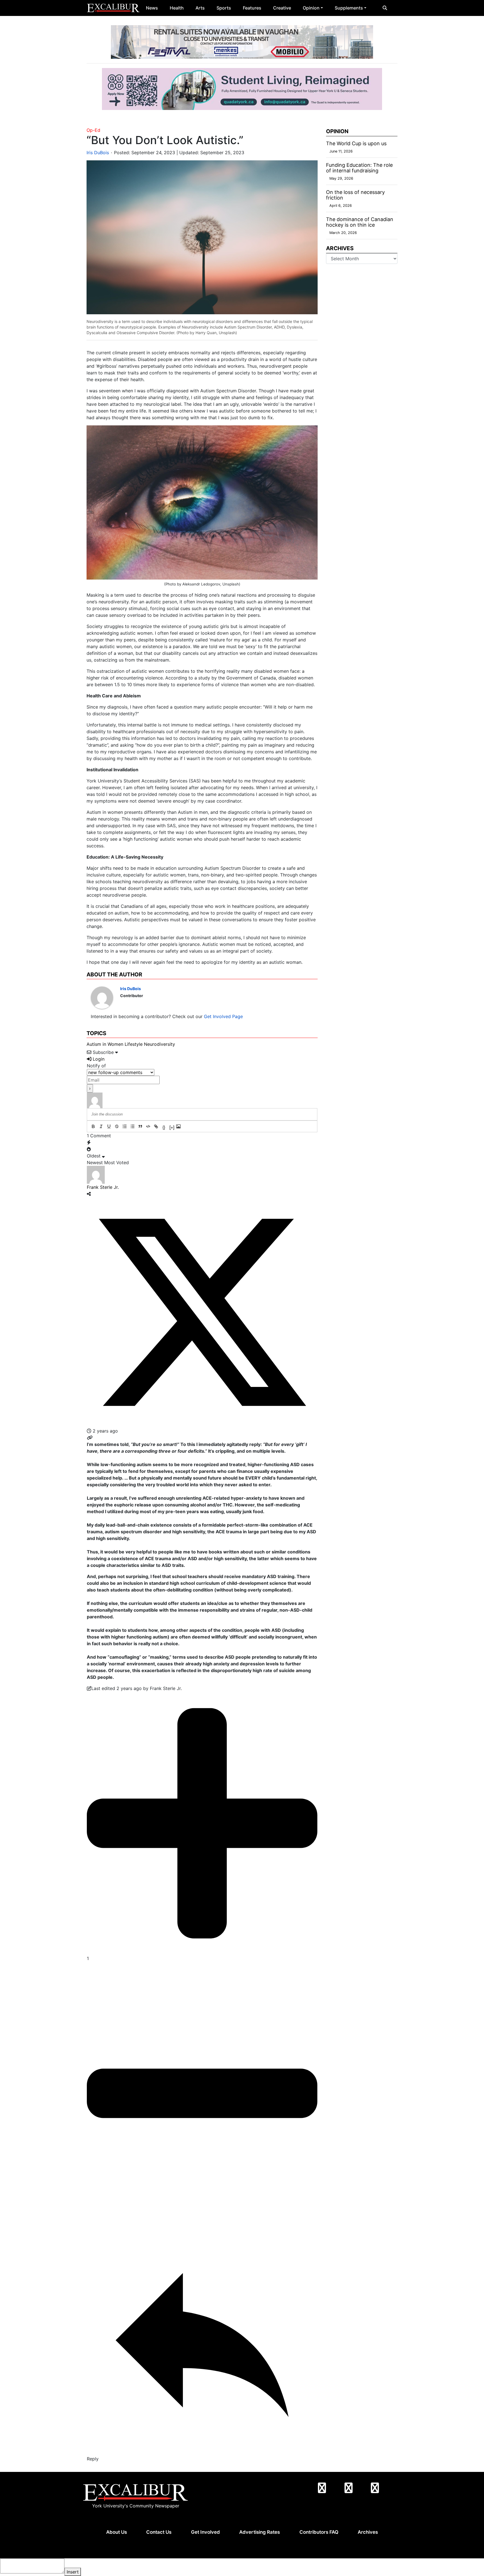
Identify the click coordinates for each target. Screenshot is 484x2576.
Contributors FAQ (319, 2532)
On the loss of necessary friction (355, 195)
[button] (385, 8)
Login (98, 1059)
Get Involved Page (223, 1016)
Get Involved (205, 2532)
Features (252, 8)
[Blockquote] (140, 1126)
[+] (172, 1127)
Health (177, 8)
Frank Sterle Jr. (103, 1187)
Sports (224, 8)
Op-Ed (93, 130)
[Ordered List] (125, 1126)
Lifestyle (134, 1044)
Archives (368, 2532)
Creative (282, 8)
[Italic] (101, 1126)
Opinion (311, 8)
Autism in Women (105, 1044)
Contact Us (159, 2532)
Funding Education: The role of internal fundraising (359, 168)
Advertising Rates (260, 2532)
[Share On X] (202, 1312)
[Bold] (93, 1126)
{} (164, 1127)
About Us (117, 2532)
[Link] (156, 1126)
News (152, 8)
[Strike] (117, 1126)
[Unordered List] (132, 1126)
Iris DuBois (98, 153)
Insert (73, 2572)
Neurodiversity (160, 1044)
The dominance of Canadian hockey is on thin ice (360, 222)
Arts (200, 8)
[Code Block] (148, 1126)
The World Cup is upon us (356, 143)
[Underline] (109, 1126)
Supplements (349, 8)
